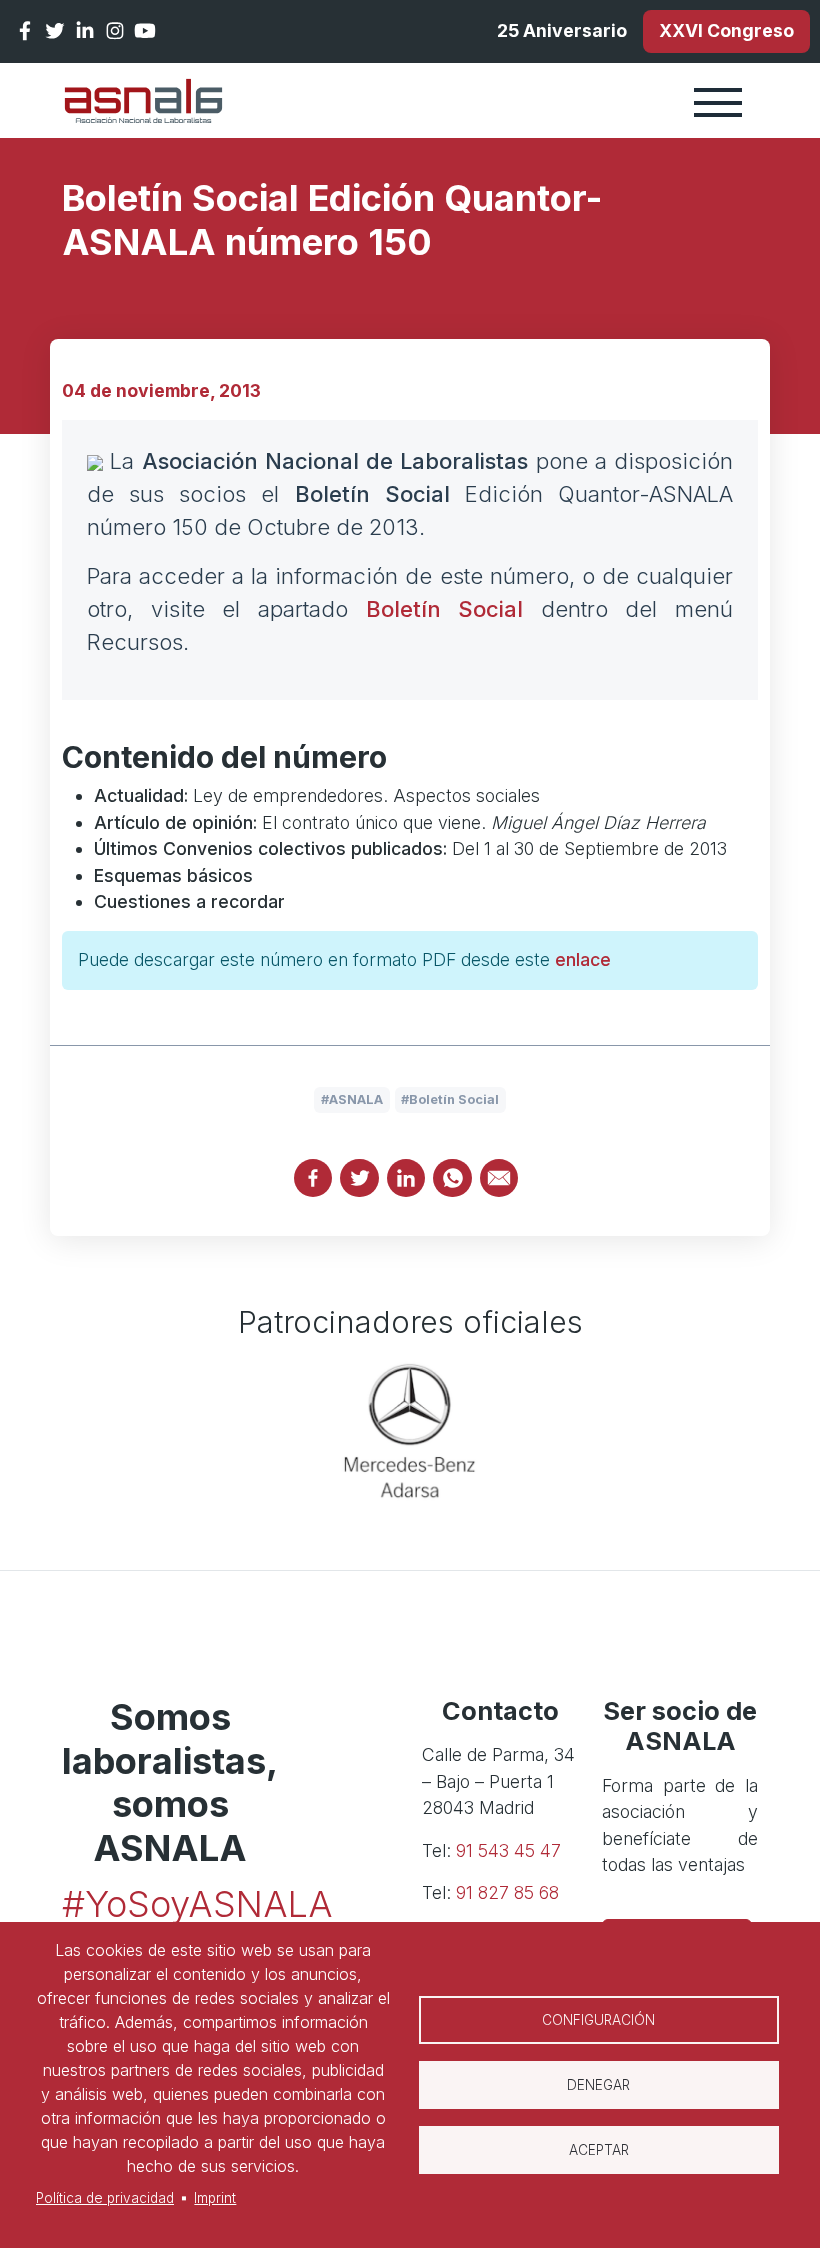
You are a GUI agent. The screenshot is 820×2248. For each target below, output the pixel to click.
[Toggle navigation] (718, 101)
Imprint (215, 2198)
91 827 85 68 (507, 1892)
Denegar (598, 2085)
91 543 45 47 (508, 1850)
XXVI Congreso (726, 30)
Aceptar (599, 2150)
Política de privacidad (105, 2198)
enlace (583, 959)
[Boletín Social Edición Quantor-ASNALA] (95, 461)
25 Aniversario (562, 30)
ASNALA (356, 1099)
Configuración (598, 2020)
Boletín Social (445, 609)
